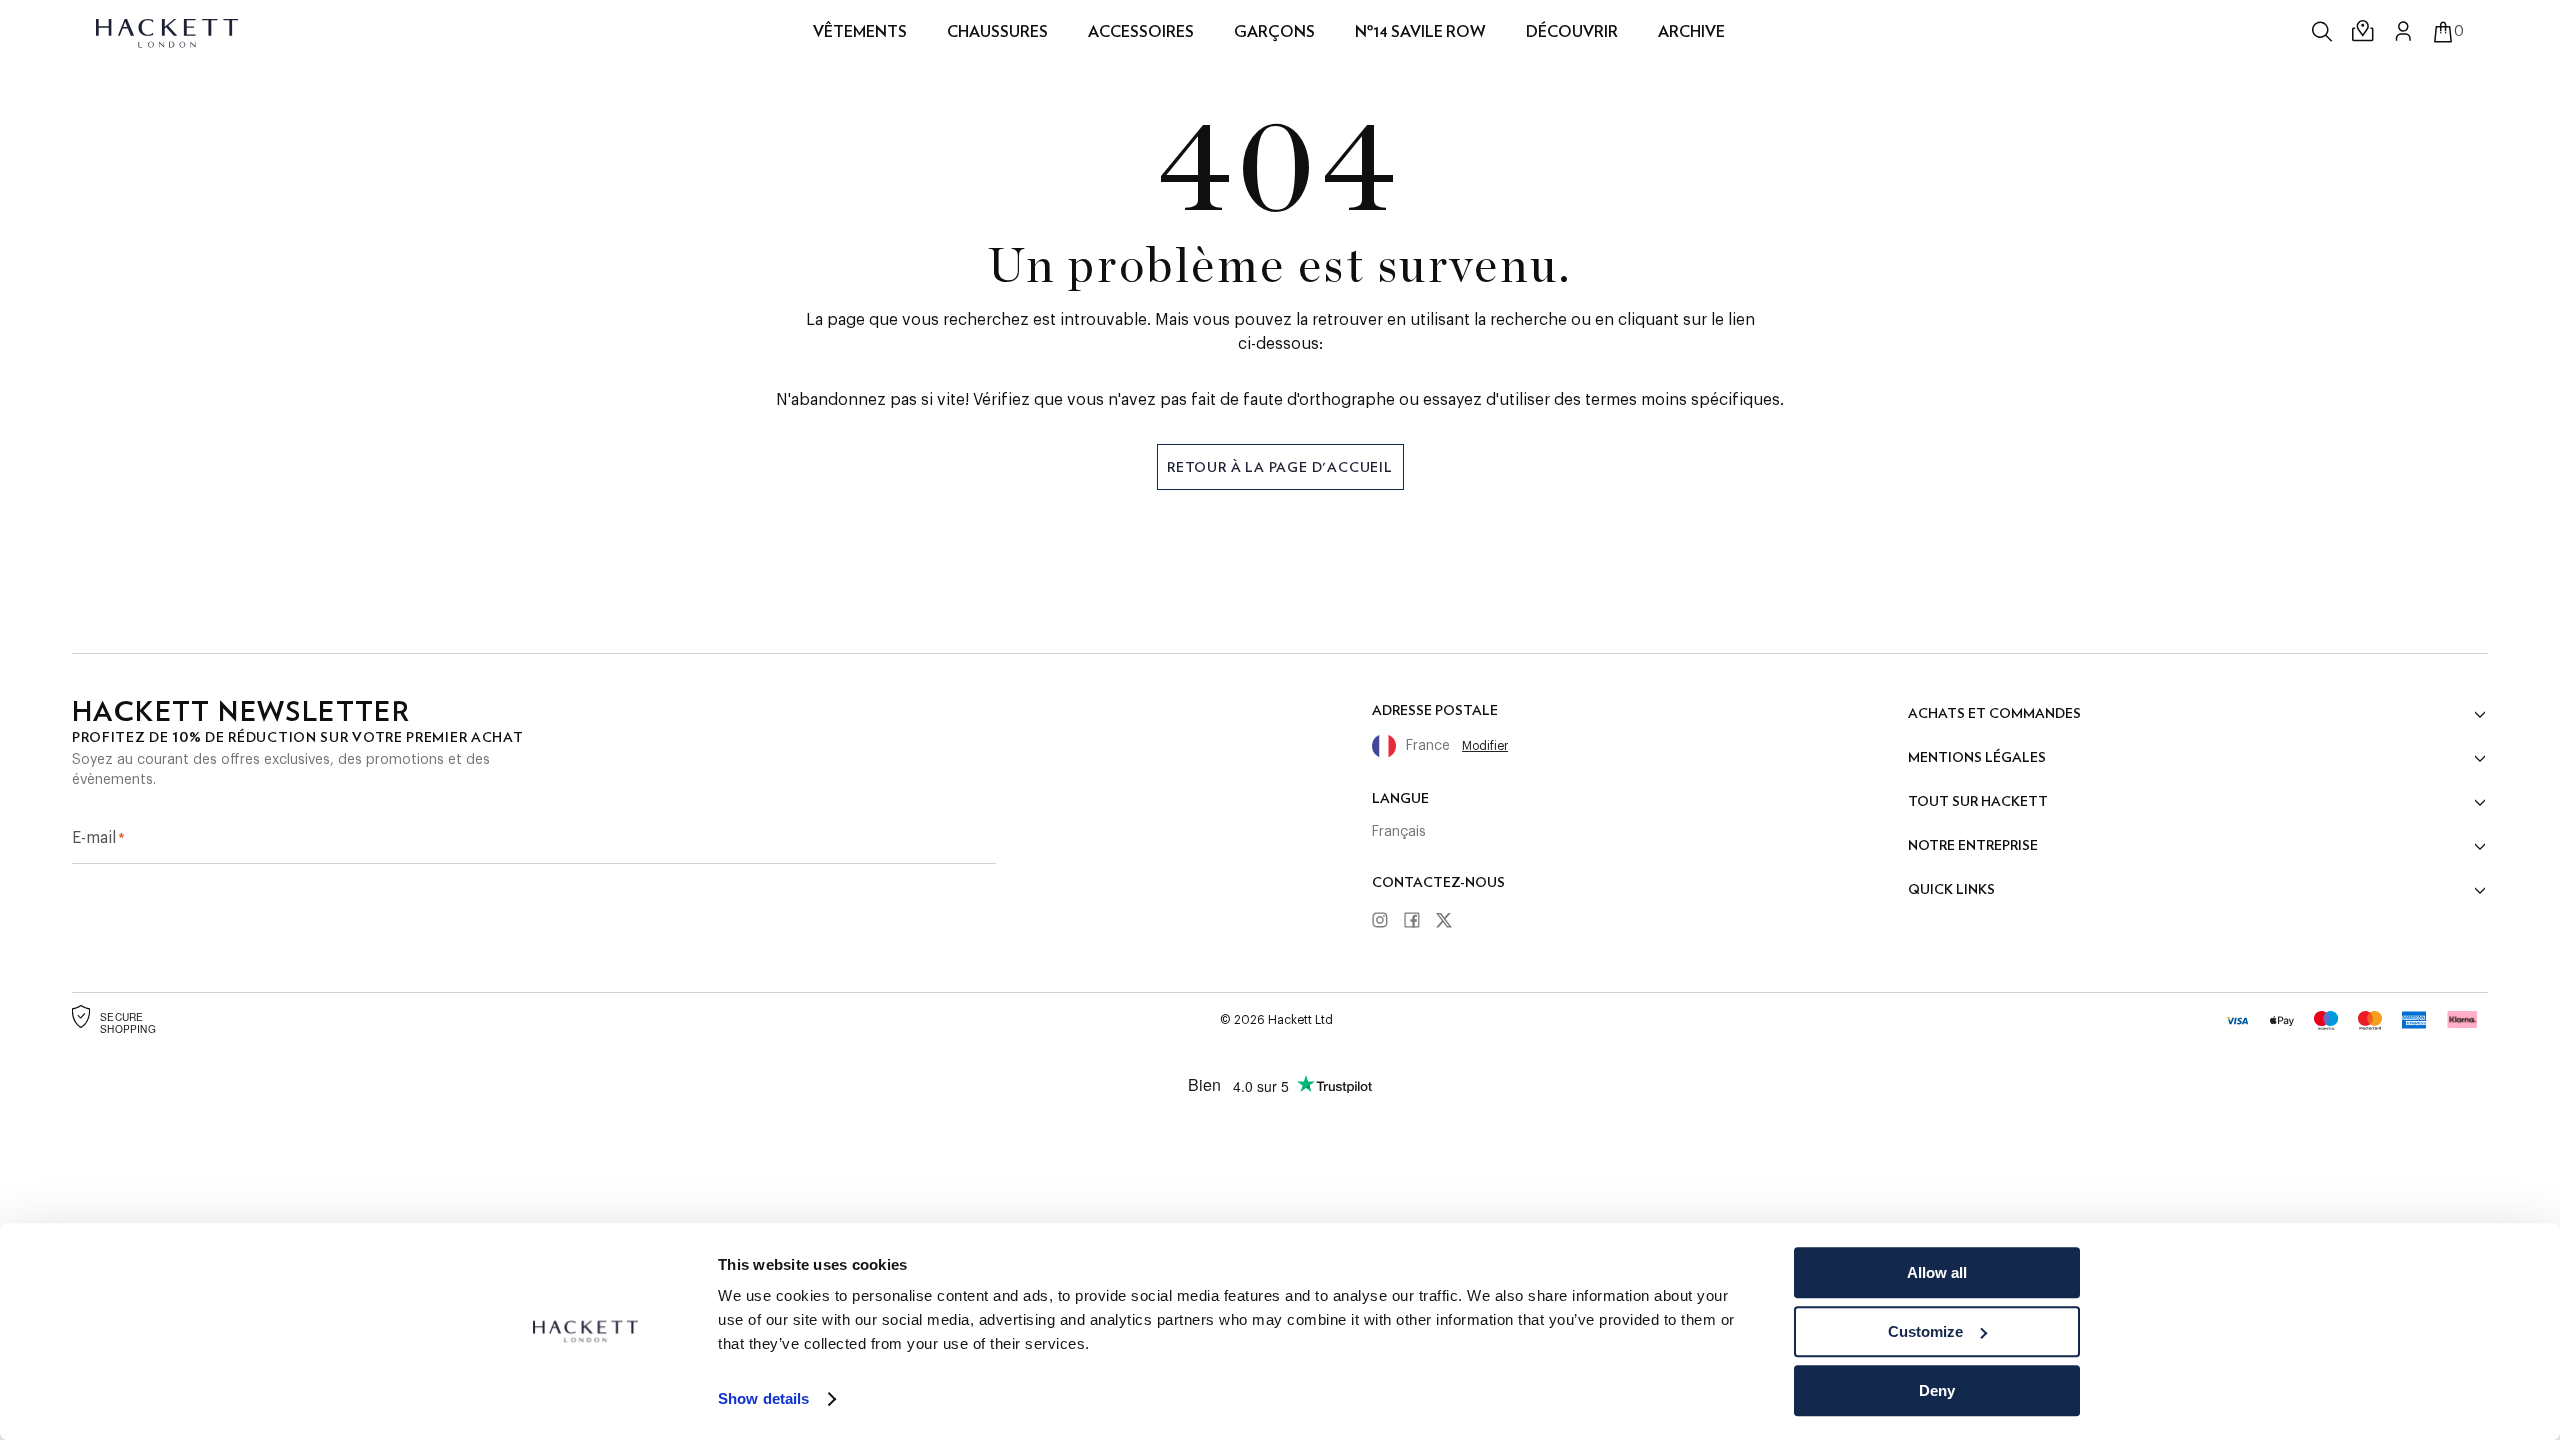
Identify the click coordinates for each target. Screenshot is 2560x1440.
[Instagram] (1387, 921)
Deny (1937, 1390)
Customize (1925, 1331)
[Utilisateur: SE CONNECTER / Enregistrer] (2404, 31)
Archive (1691, 31)
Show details (763, 1399)
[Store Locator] (2364, 32)
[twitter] (1451, 921)
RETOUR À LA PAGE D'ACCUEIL (1280, 467)
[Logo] (168, 32)
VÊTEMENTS (860, 31)
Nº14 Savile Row (1420, 31)
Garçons (1274, 31)
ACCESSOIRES (1141, 31)
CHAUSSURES (997, 31)
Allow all (1937, 1272)
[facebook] (1419, 921)
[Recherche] (2324, 32)
